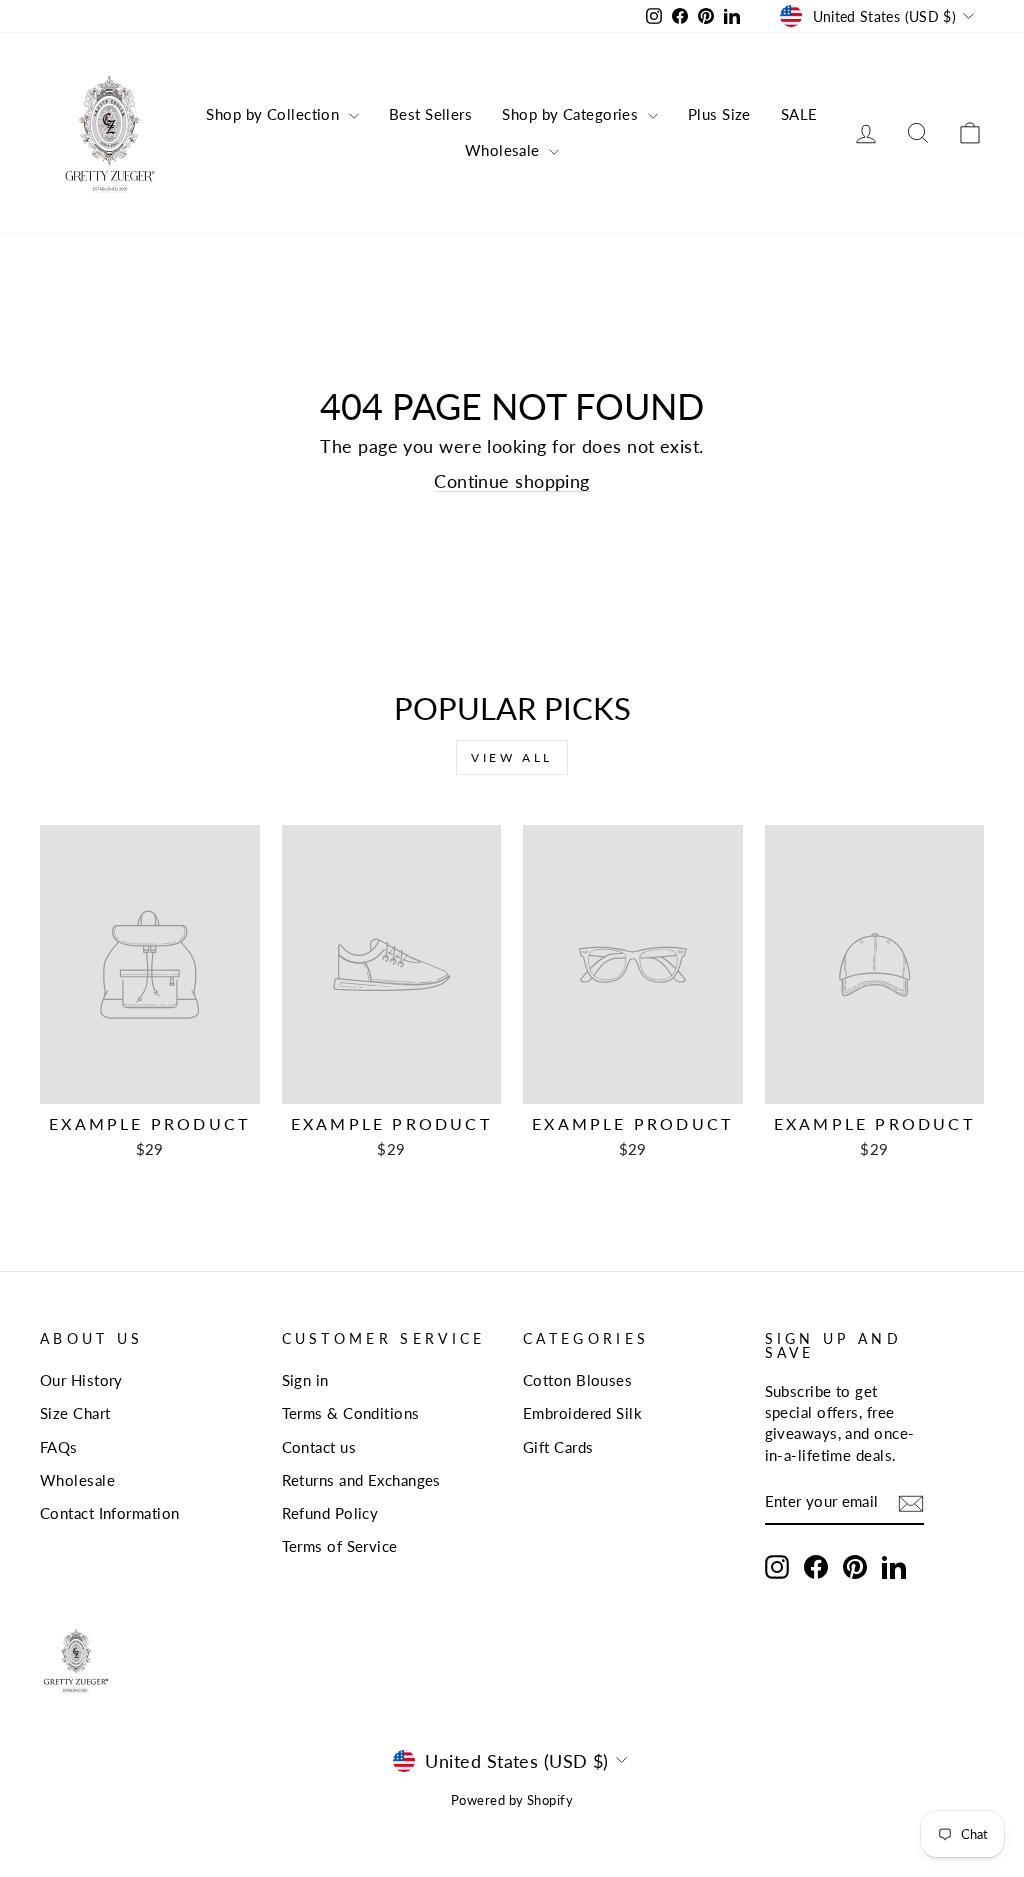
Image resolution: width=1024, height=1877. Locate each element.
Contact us (319, 1447)
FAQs (59, 1447)
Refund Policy (330, 1513)
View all (512, 757)
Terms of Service (340, 1546)
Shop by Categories (572, 114)
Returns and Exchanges (361, 1480)
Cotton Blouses (577, 1380)
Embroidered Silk (582, 1413)
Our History (81, 1380)
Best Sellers (430, 114)
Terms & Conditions (351, 1413)
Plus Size (719, 114)
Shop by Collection (275, 114)
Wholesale (505, 150)
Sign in (305, 1380)
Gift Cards (558, 1447)
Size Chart (75, 1413)
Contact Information (110, 1513)
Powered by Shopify (512, 1800)
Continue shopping (512, 481)
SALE (799, 114)
